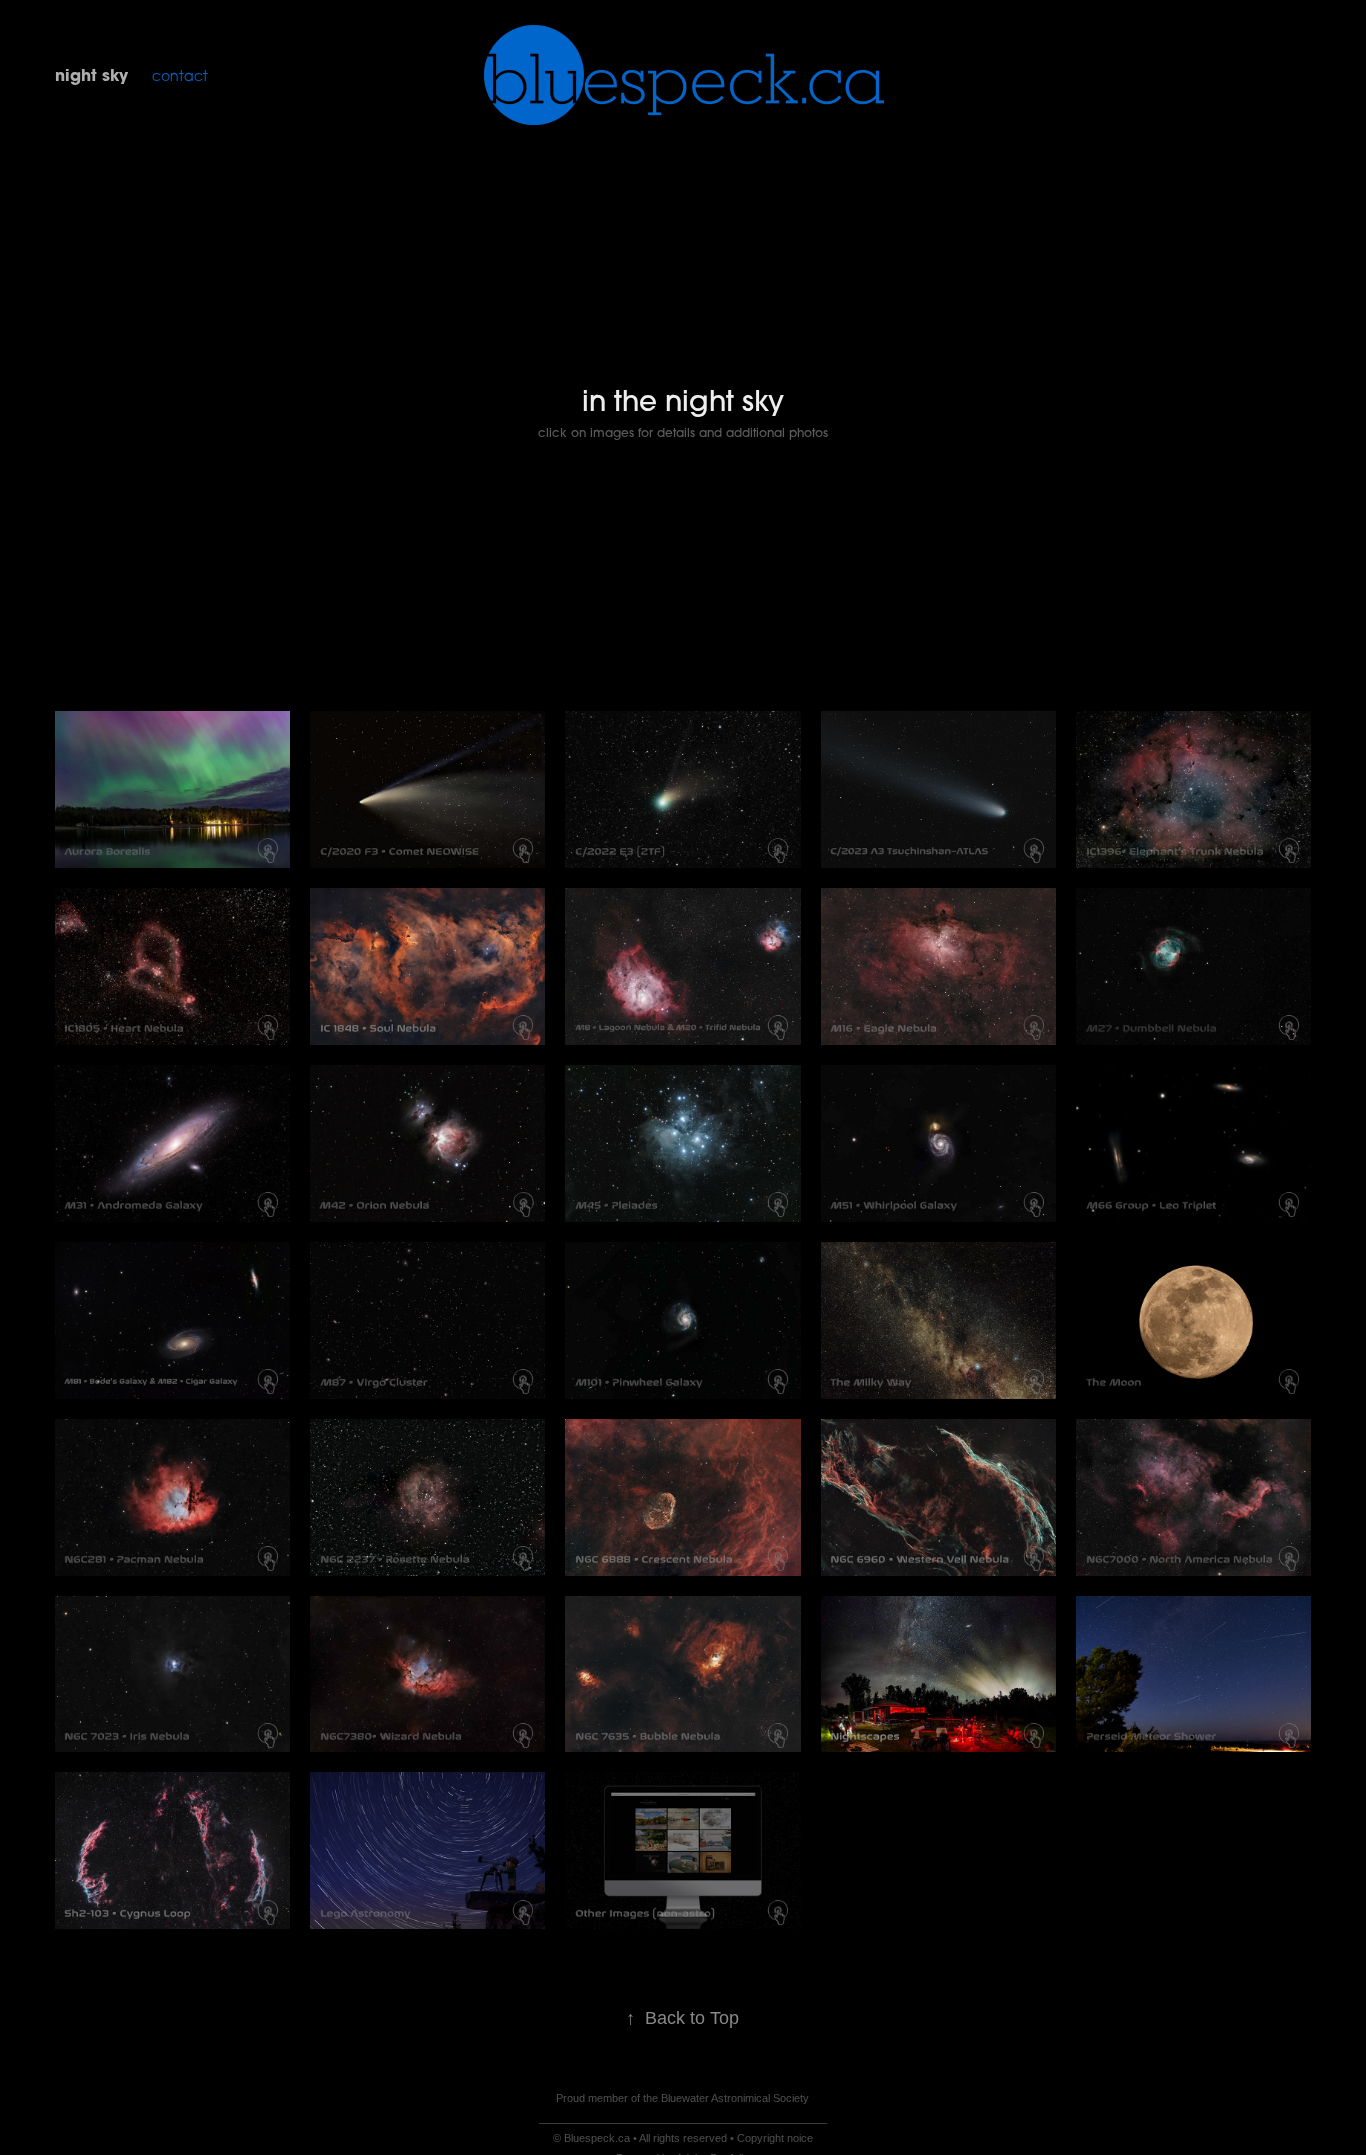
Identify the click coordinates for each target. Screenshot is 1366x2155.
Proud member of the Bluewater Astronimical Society (682, 2098)
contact (180, 75)
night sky (91, 74)
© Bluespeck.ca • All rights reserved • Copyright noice (683, 2138)
